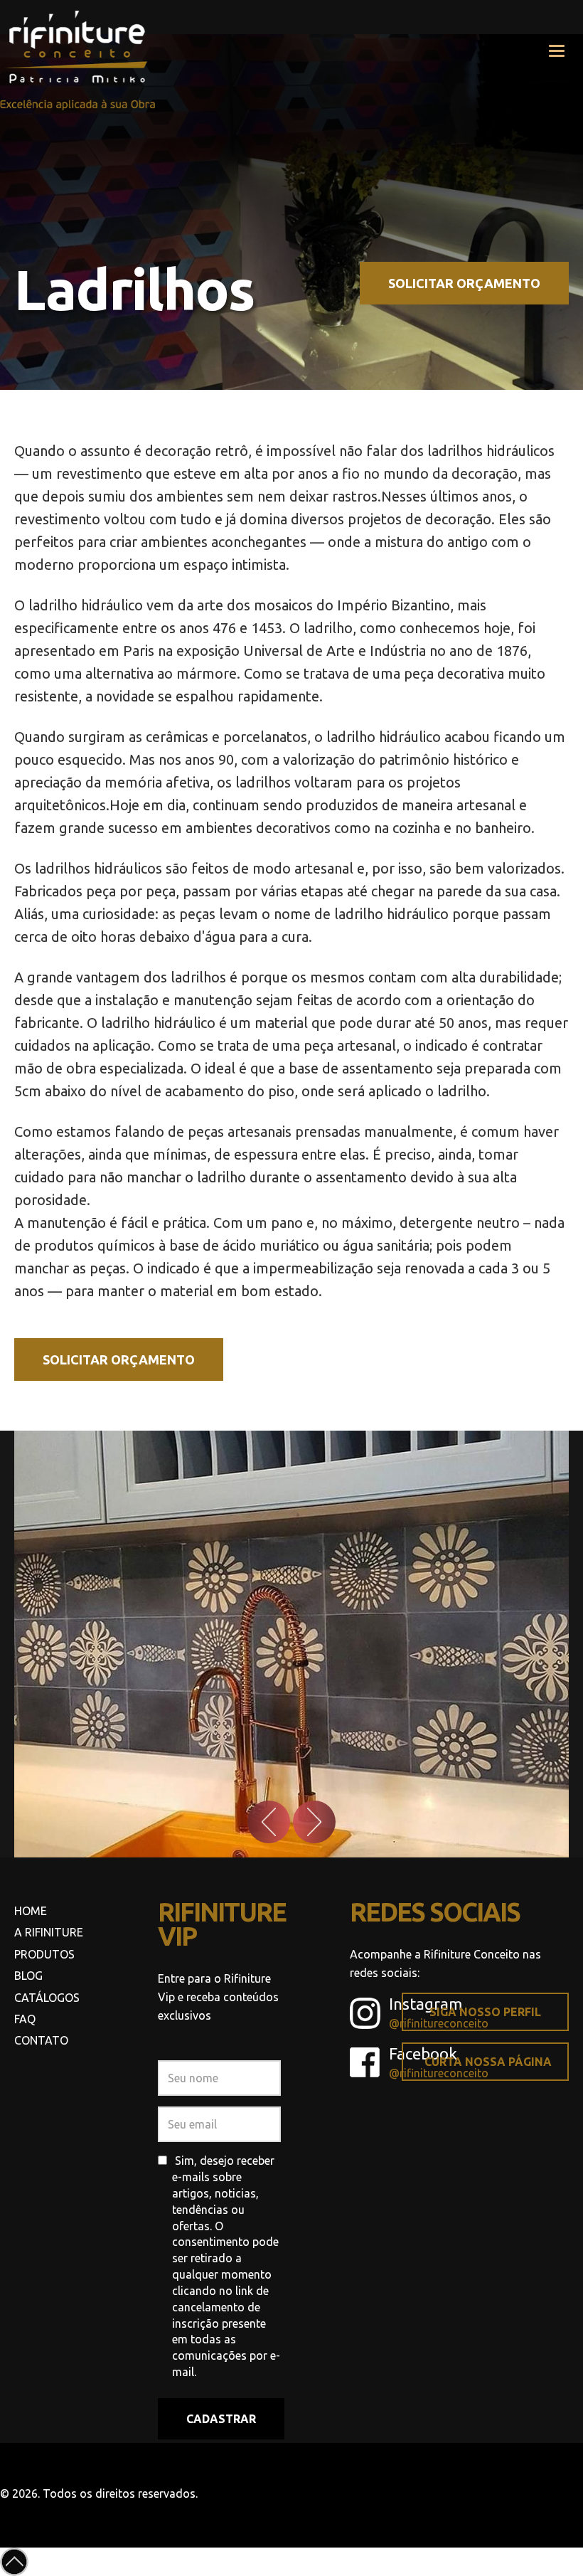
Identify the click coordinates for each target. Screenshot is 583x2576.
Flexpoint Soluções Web (574, 2492)
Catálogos (47, 1998)
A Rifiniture (49, 1932)
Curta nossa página (488, 2062)
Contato (41, 2040)
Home (31, 1911)
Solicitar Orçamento (464, 283)
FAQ (25, 2019)
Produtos (44, 1954)
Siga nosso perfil (485, 2012)
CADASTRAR (221, 2419)
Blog (28, 1976)
